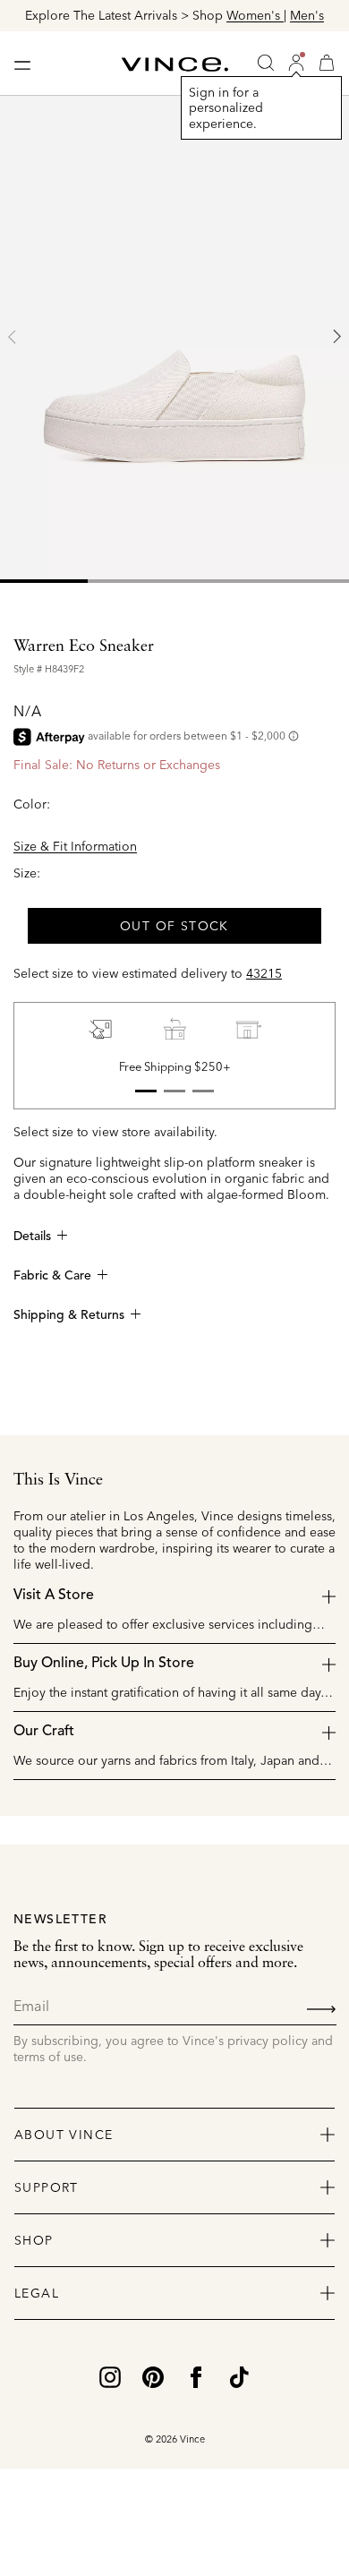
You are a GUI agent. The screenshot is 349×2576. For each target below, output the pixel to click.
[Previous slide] (13, 337)
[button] (296, 63)
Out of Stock (174, 926)
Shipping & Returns (69, 1315)
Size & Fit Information (75, 846)
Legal (37, 2293)
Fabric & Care (52, 1276)
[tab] (44, 581)
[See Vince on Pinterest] (153, 2375)
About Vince (64, 2135)
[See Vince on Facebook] (196, 2375)
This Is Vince (58, 1480)
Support (47, 2187)
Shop (34, 2240)
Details (32, 1237)
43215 (264, 973)
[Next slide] (336, 337)
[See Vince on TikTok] (239, 2375)
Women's (255, 15)
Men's (307, 15)
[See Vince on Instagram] (110, 2375)
